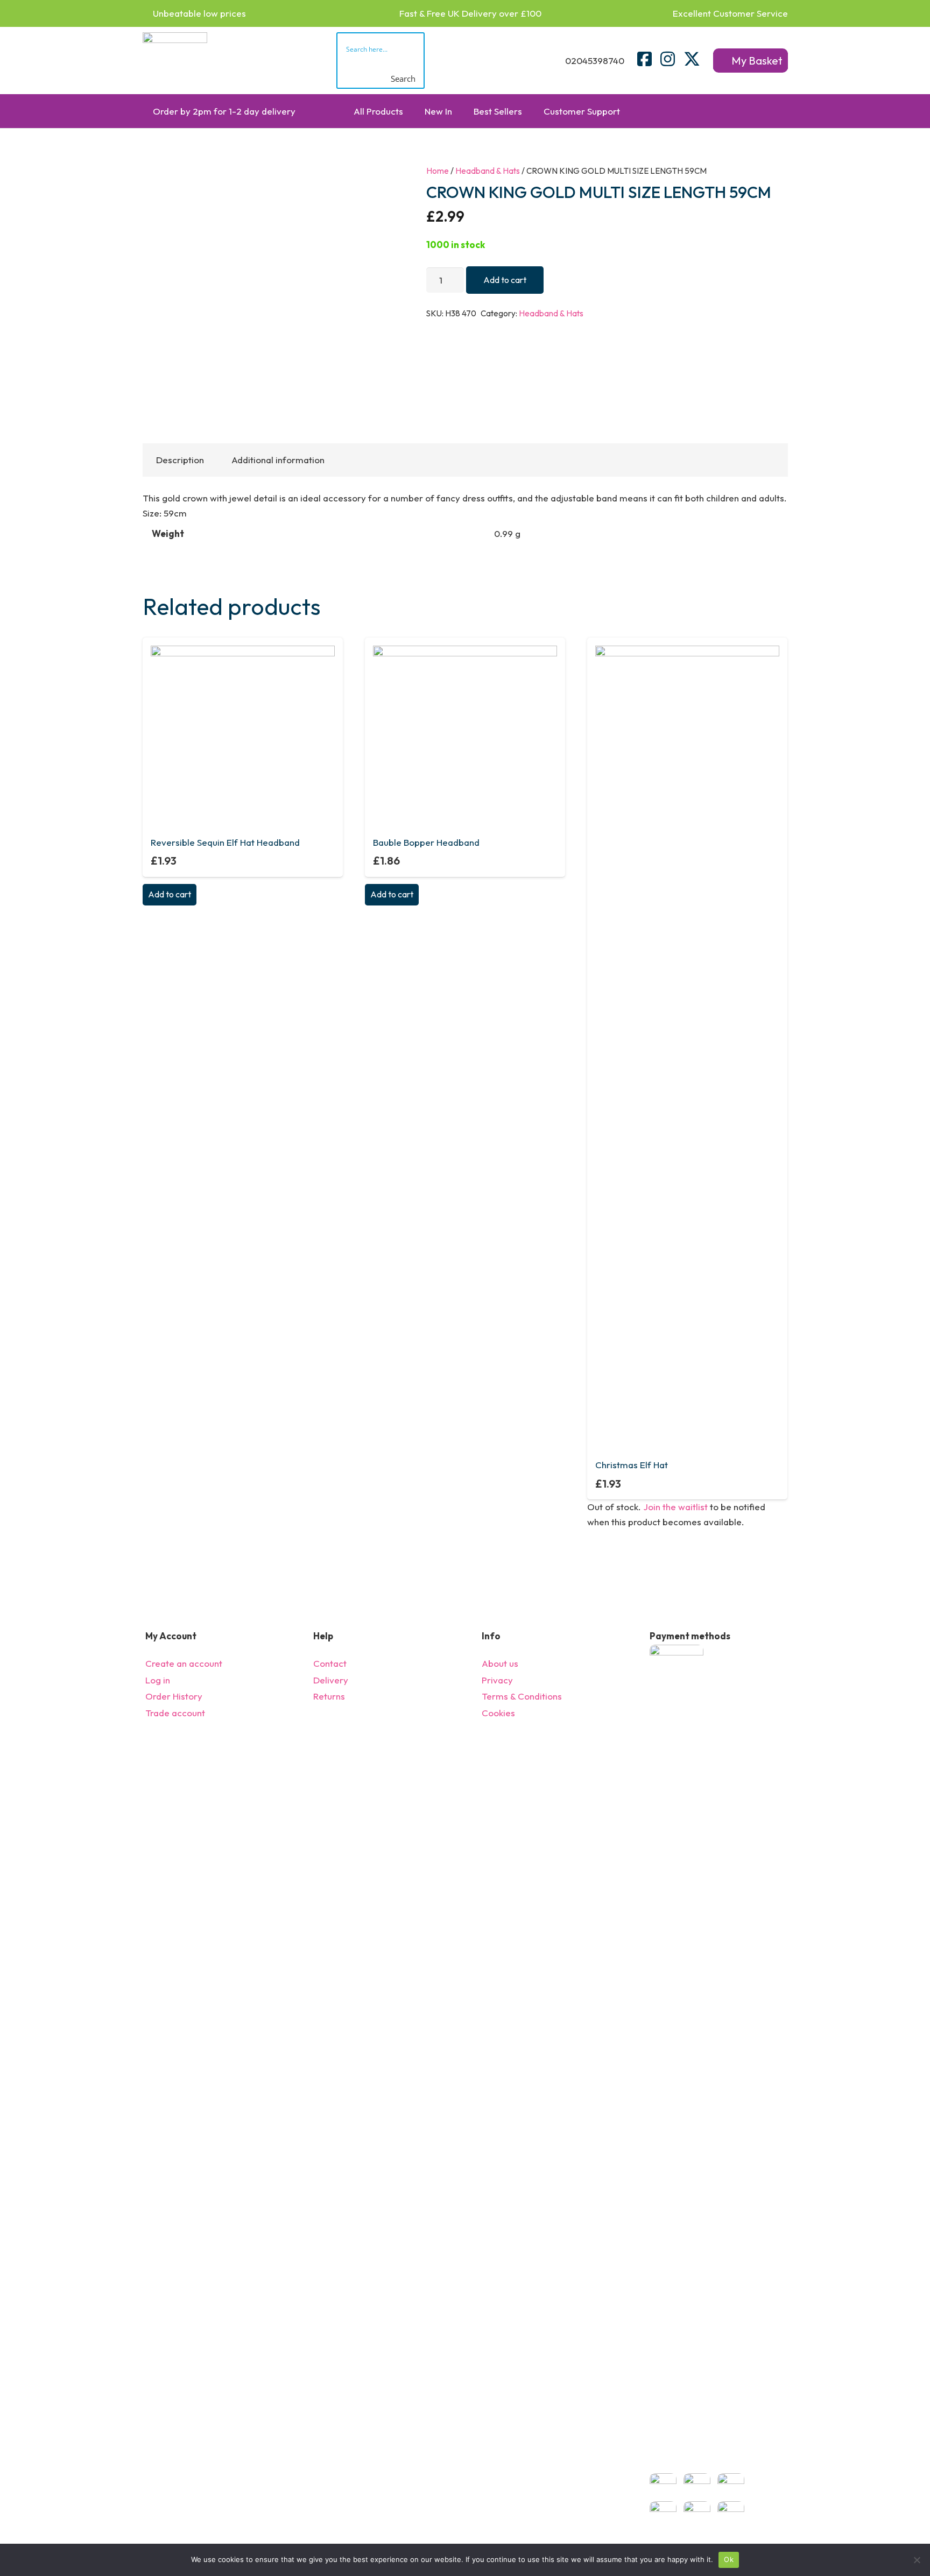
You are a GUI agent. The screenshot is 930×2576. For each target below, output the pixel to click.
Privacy (497, 1680)
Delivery (331, 1680)
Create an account (184, 1663)
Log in (158, 1680)
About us (500, 1663)
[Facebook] (644, 59)
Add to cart (505, 280)
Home (438, 171)
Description (180, 460)
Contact (330, 1663)
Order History (174, 1696)
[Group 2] (175, 61)
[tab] (180, 460)
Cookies (498, 1713)
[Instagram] (668, 59)
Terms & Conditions (522, 1696)
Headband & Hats (488, 171)
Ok (729, 2559)
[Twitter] (692, 59)
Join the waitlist (675, 1507)
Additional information (278, 460)
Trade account (175, 1713)
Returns (329, 1696)
